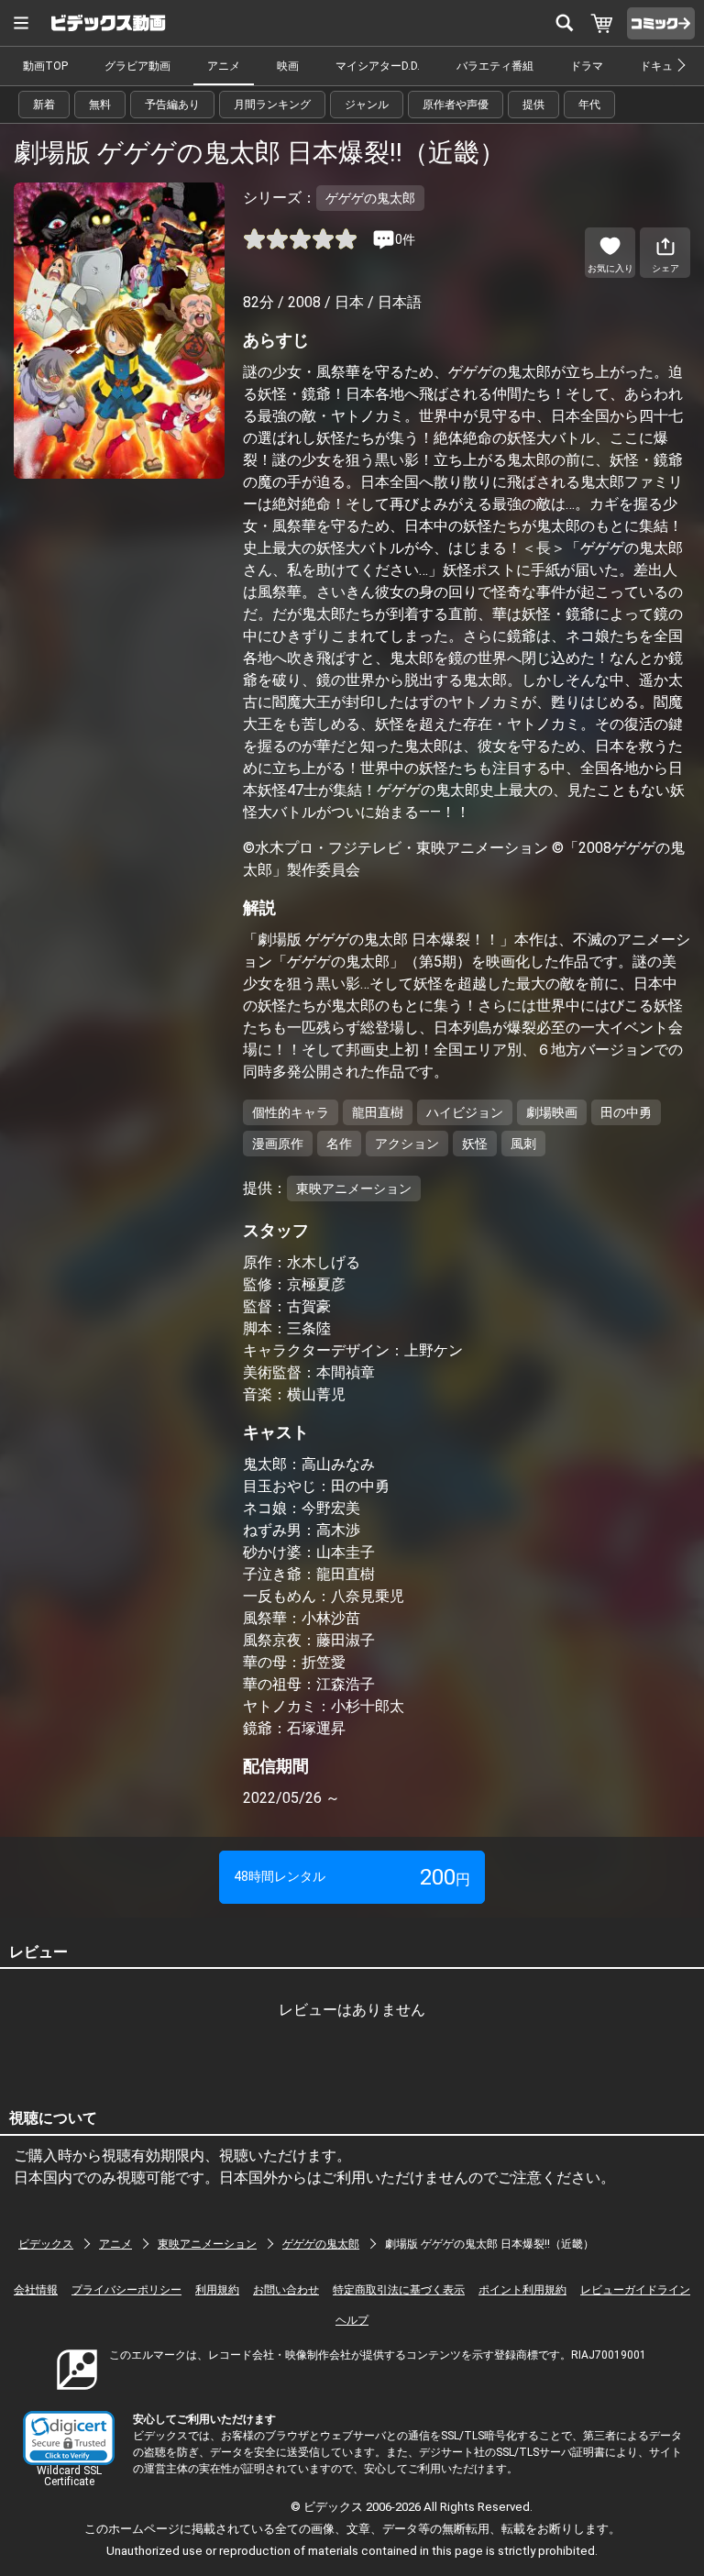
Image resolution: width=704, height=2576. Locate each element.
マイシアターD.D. (378, 66)
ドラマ (587, 66)
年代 (589, 105)
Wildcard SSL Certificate (69, 2476)
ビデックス (46, 2244)
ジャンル (367, 105)
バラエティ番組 (495, 66)
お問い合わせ (286, 2290)
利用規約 (217, 2290)
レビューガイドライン (635, 2290)
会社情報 (36, 2290)
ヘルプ (352, 2320)
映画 (288, 66)
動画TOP (45, 66)
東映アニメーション (207, 2244)
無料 (100, 105)
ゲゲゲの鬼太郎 (321, 2244)
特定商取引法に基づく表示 (399, 2290)
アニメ (224, 66)
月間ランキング (272, 105)
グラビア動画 (137, 66)
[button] (69, 2438)
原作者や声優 (456, 105)
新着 (44, 105)
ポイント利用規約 (522, 2290)
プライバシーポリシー (126, 2290)
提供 (533, 105)
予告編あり (172, 105)
